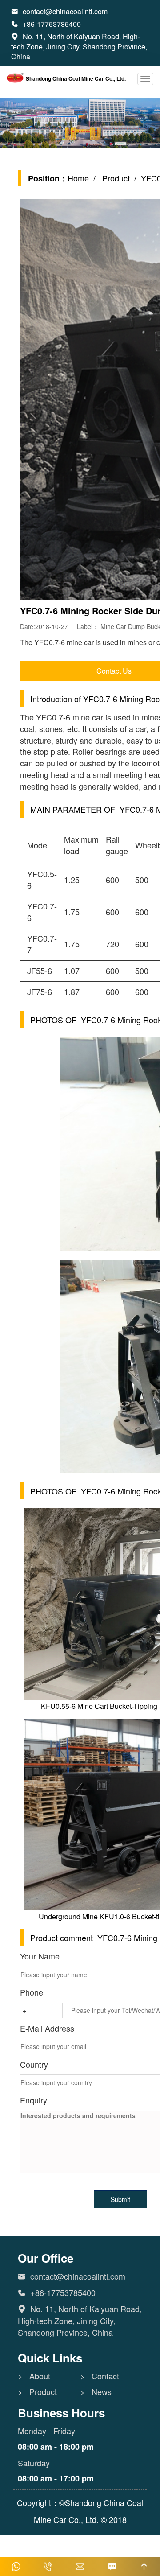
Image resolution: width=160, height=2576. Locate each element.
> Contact (100, 2376)
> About (34, 2376)
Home (78, 178)
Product (115, 178)
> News (96, 2392)
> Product (37, 2392)
